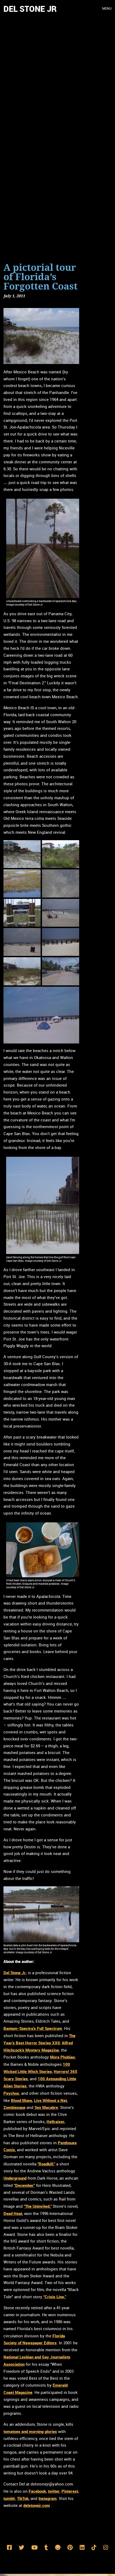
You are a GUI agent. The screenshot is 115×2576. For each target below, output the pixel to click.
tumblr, (10, 2498)
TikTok (23, 2498)
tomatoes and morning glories (30, 2431)
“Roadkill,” (46, 2164)
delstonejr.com (37, 2505)
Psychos (11, 2093)
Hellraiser (55, 2121)
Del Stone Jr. (15, 1973)
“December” (24, 2185)
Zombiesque (14, 2107)
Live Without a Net (50, 2100)
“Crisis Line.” (55, 2297)
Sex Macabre (46, 2107)
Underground (15, 2178)
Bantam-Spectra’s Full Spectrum (33, 2028)
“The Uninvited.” (38, 2206)
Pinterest (70, 2491)
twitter (54, 2491)
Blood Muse (22, 2100)
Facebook (37, 2491)
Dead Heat (13, 2213)
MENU (107, 9)
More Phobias (62, 2057)
